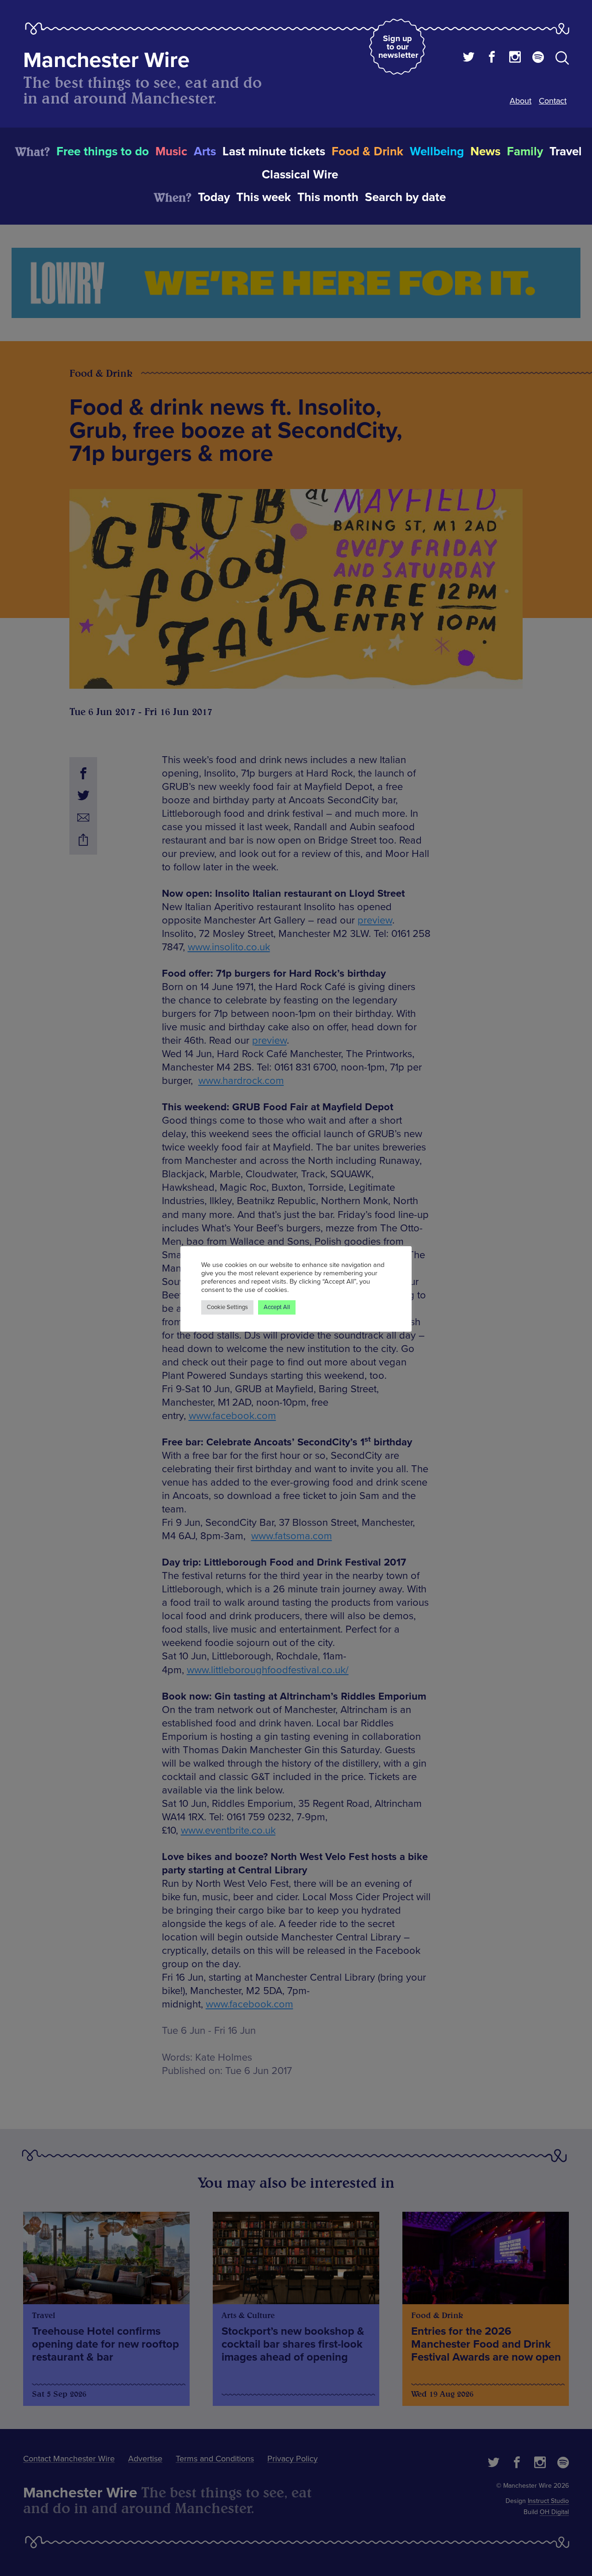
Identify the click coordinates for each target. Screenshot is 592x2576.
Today (214, 197)
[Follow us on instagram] (515, 58)
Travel (566, 152)
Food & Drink (367, 152)
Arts (205, 152)
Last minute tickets (274, 152)
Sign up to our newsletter (398, 47)
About (521, 101)
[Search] (562, 60)
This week (264, 197)
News (485, 152)
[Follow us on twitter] (469, 58)
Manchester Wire (106, 60)
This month (328, 197)
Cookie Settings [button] (227, 1307)
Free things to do (103, 152)
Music (171, 152)
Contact (553, 101)
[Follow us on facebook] (492, 58)
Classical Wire (300, 175)
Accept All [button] (277, 1307)
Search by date (405, 197)
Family (525, 152)
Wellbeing (437, 152)
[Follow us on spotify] (538, 58)
